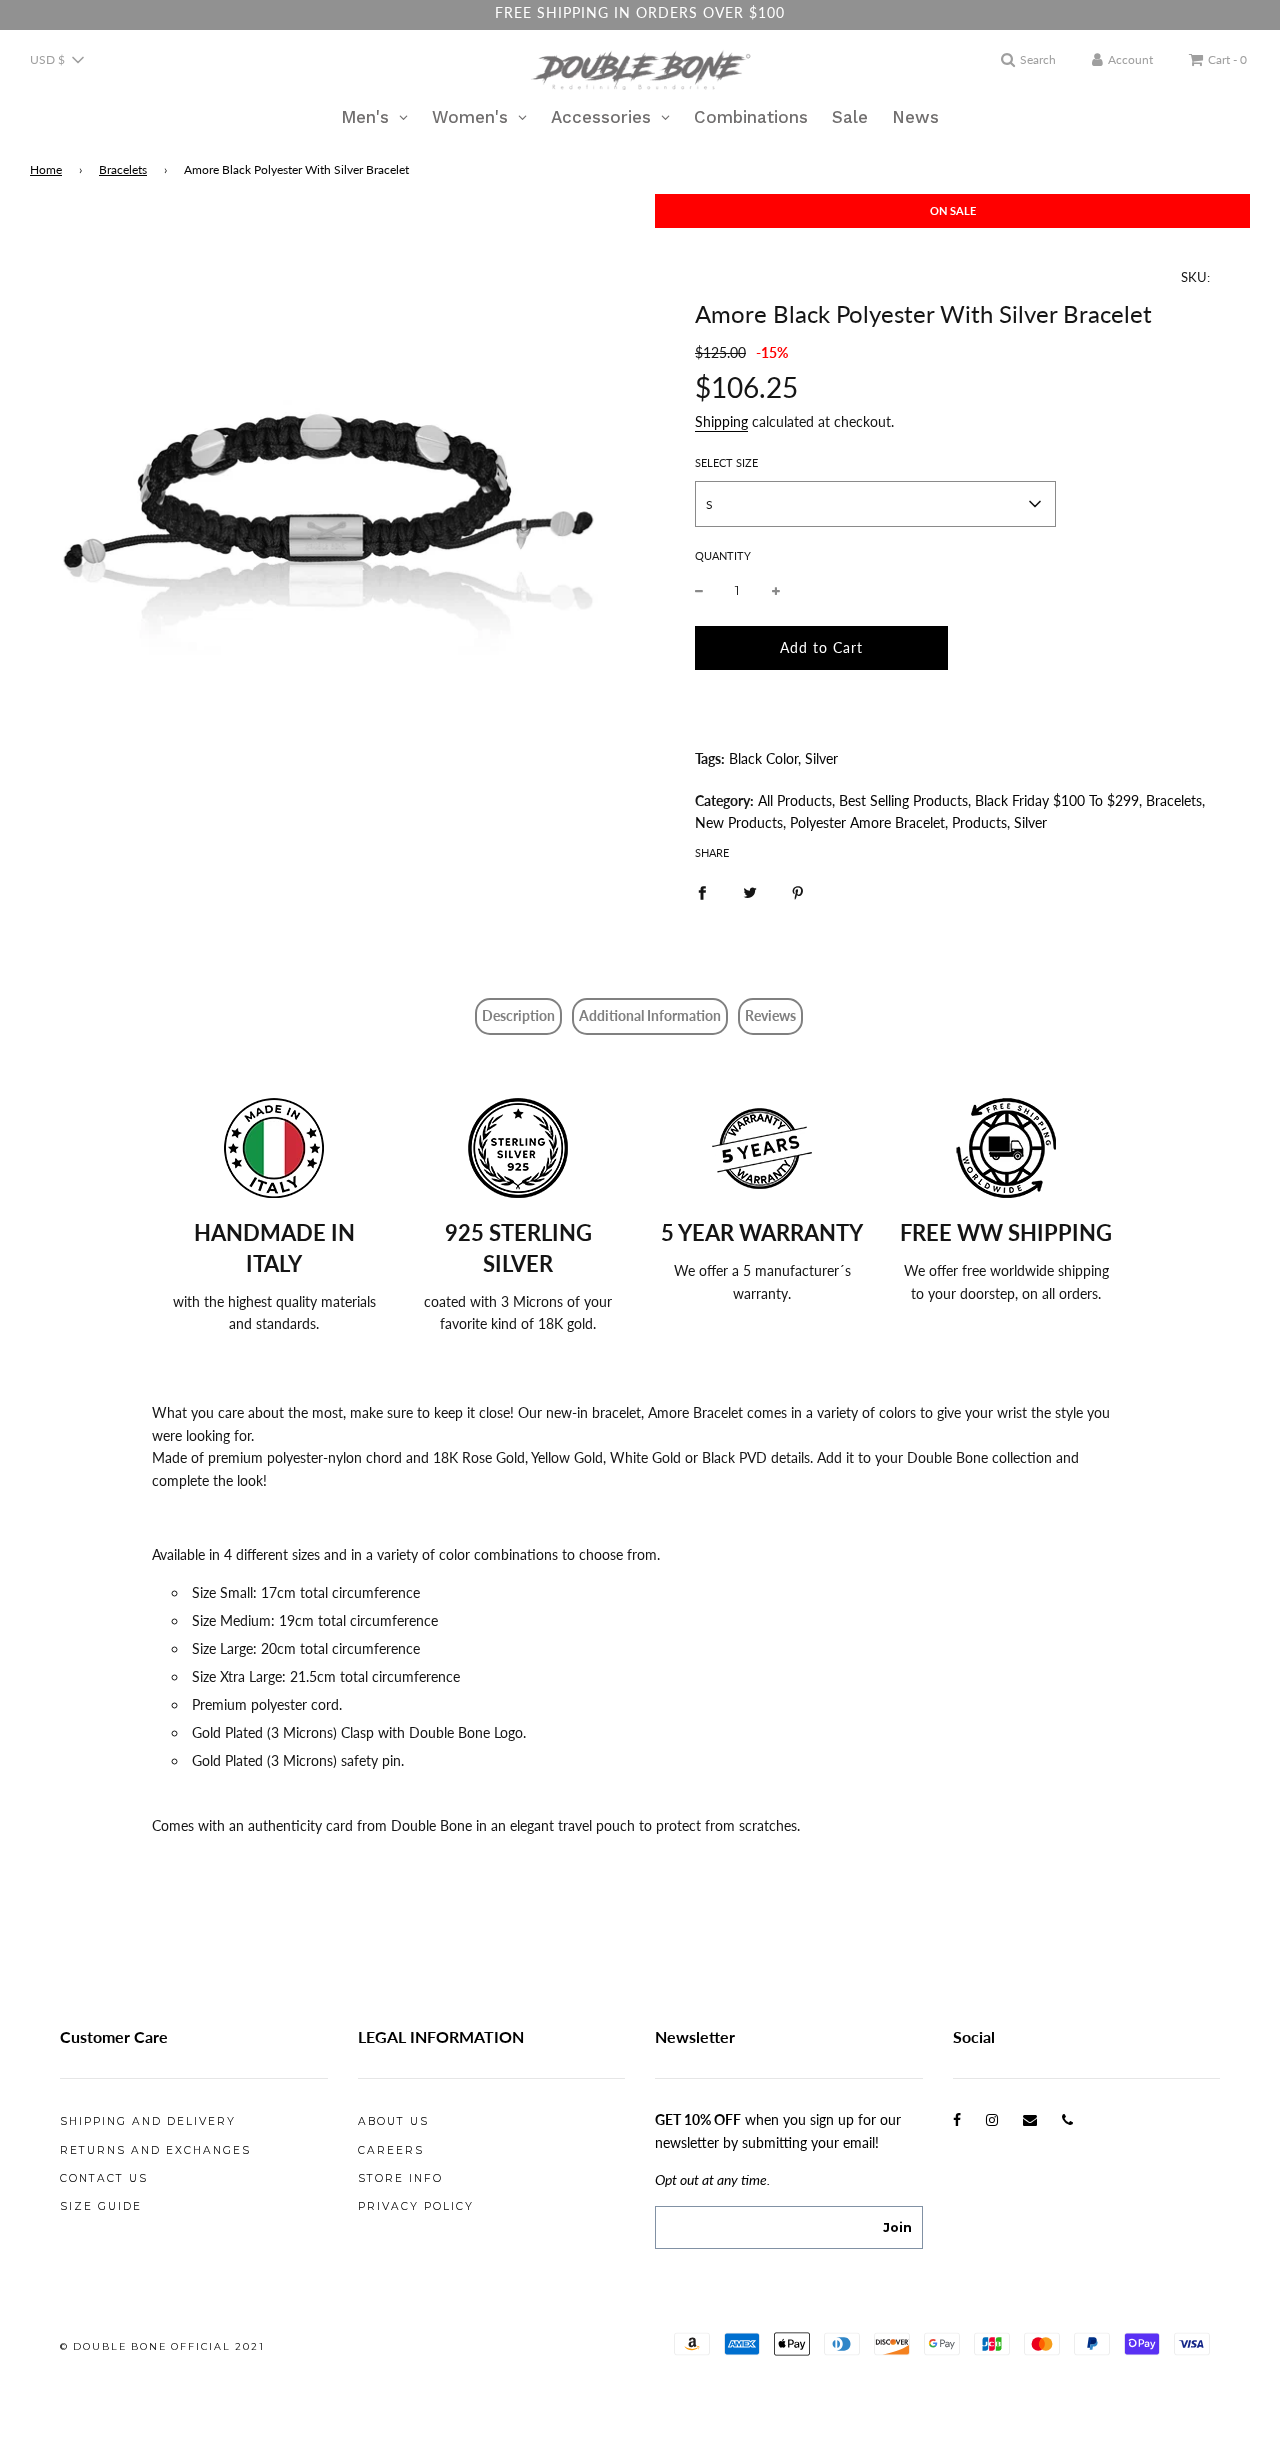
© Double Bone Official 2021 (162, 2346)
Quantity (723, 555)
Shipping (721, 421)
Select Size (726, 462)
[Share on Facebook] (702, 892)
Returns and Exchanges (155, 2150)
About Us (393, 2121)
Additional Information (650, 1015)
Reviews (770, 1015)
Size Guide (101, 2206)
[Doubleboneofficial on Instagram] (992, 2119)
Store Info (400, 2178)
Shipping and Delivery (148, 2121)
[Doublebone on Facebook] (957, 2119)
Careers (391, 2150)
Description (518, 1015)
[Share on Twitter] (750, 892)
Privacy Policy (416, 2206)
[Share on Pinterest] (798, 892)
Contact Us (104, 2178)
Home (46, 169)
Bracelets (123, 169)
